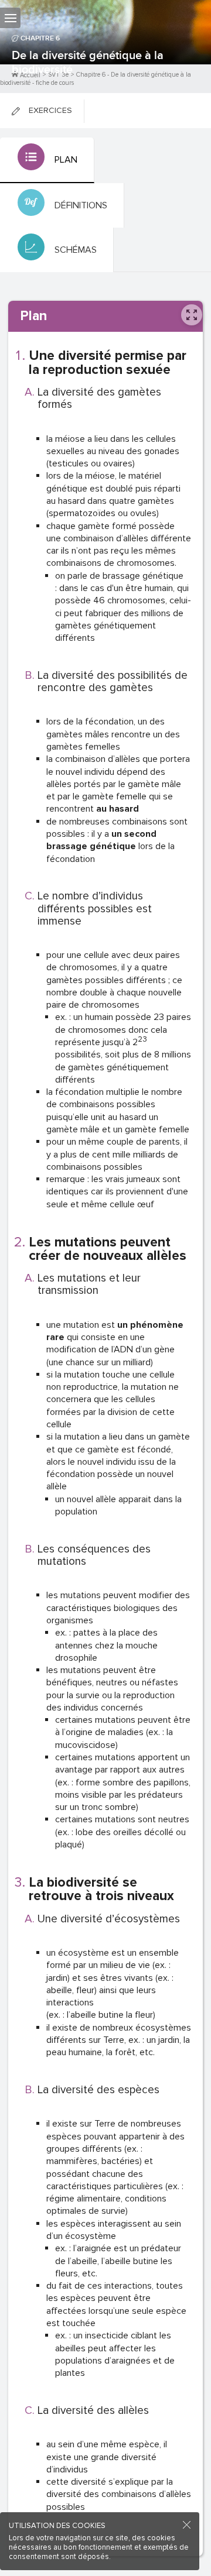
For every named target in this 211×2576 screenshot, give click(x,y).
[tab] (47, 160)
